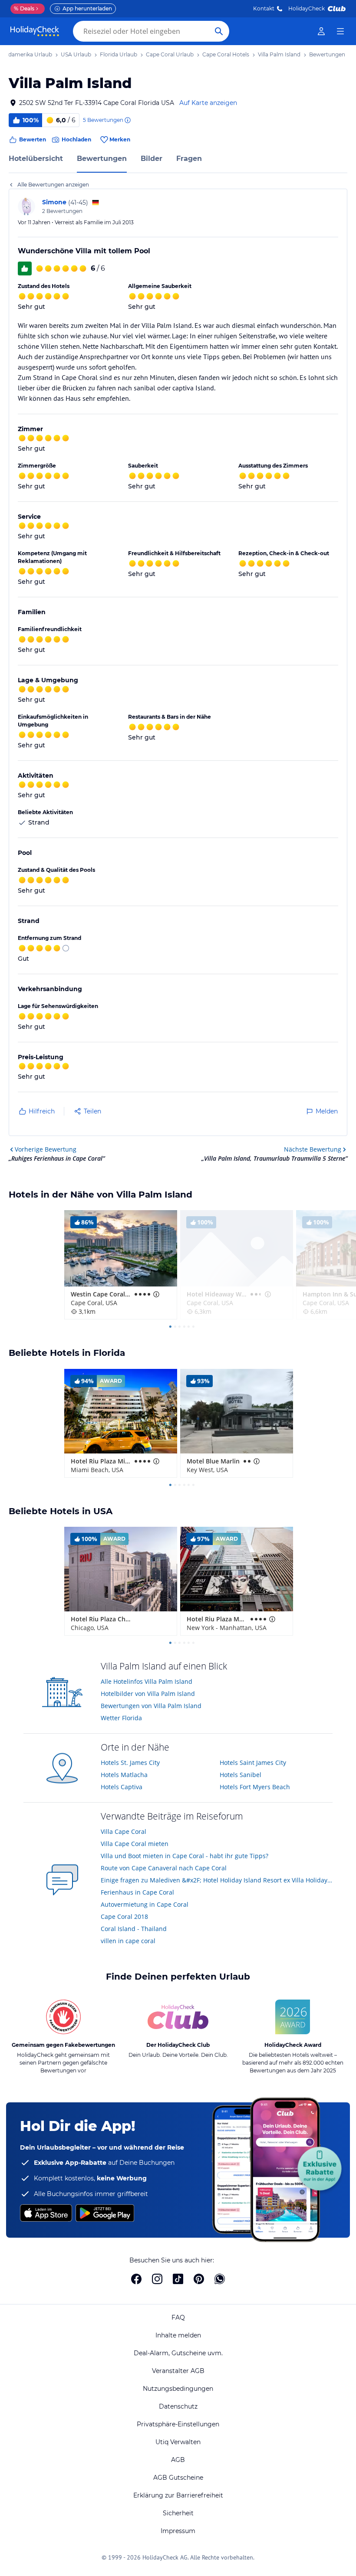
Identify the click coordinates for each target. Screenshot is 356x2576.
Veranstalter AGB (178, 2371)
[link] (321, 31)
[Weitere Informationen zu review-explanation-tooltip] (127, 120)
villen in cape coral (128, 1941)
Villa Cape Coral (124, 1831)
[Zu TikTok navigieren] (178, 2279)
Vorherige (46, 1149)
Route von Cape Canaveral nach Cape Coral (164, 1868)
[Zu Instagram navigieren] (157, 2279)
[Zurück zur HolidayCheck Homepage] (35, 31)
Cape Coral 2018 (124, 1916)
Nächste (313, 1149)
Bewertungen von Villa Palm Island (151, 1706)
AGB (178, 2460)
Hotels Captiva (122, 1787)
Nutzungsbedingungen (178, 2389)
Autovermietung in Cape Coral (145, 1904)
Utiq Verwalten (178, 2442)
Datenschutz (178, 2406)
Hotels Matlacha (124, 1775)
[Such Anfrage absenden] (219, 31)
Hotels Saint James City (253, 1763)
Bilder (152, 159)
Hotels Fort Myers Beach (255, 1787)
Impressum (178, 2531)
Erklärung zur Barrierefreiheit (178, 2495)
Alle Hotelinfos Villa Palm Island (147, 1681)
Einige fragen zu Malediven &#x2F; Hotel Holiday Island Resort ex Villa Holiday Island (217, 1880)
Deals (24, 8)
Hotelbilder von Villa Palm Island (148, 1694)
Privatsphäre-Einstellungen (178, 2424)
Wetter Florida (121, 1718)
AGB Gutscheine (178, 2478)
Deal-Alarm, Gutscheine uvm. (178, 2353)
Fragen (189, 159)
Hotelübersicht (36, 159)
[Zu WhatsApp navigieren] (220, 2279)
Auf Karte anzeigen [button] (208, 103)
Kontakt (264, 8)
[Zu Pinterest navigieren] (199, 2279)
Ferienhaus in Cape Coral (137, 1892)
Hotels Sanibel (241, 1775)
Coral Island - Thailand (134, 1929)
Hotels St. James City (130, 1763)
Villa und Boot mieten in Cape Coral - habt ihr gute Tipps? (185, 1856)
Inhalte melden (178, 2335)
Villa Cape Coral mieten (135, 1844)
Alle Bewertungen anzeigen (53, 185)
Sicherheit (178, 2513)
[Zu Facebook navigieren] (136, 2279)
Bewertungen (102, 159)
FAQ (178, 2317)
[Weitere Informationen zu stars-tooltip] (155, 1294)
